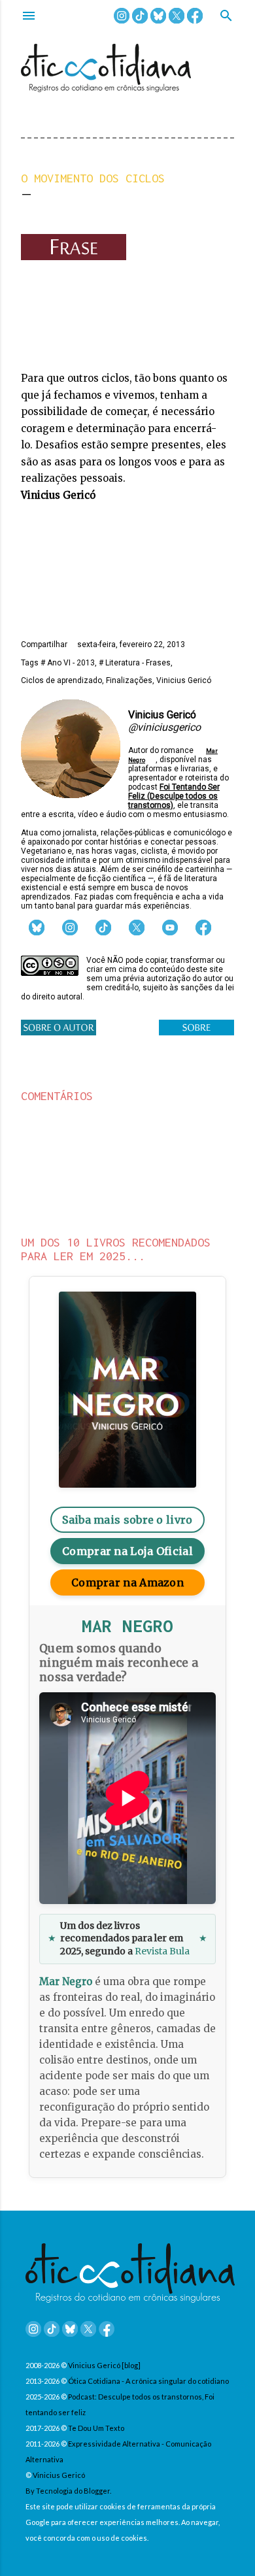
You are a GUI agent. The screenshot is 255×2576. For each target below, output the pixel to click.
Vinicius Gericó (184, 680)
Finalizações (129, 680)
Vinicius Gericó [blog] (104, 2365)
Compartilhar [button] (44, 644)
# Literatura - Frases (135, 663)
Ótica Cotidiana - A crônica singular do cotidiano (148, 2381)
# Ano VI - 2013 (68, 663)
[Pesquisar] (226, 17)
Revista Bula (162, 1951)
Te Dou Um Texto (96, 2428)
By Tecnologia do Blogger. (68, 2491)
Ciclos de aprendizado (61, 680)
